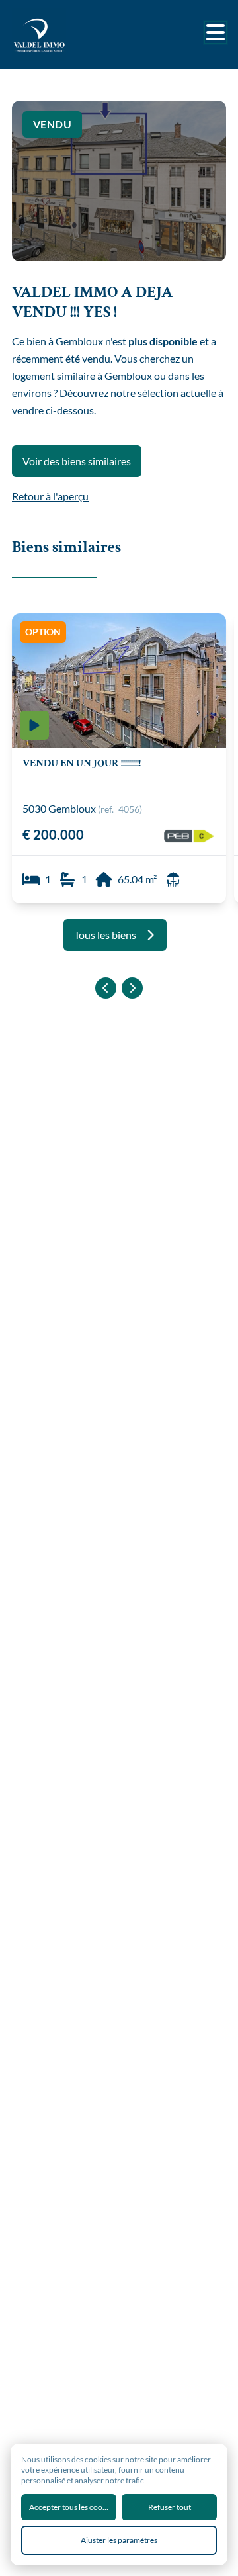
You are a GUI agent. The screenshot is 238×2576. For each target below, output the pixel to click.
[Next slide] (132, 988)
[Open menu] (216, 32)
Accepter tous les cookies (72, 2507)
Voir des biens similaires (77, 461)
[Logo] (65, 34)
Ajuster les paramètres (119, 2540)
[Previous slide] (106, 988)
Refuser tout (170, 2507)
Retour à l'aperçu (50, 496)
